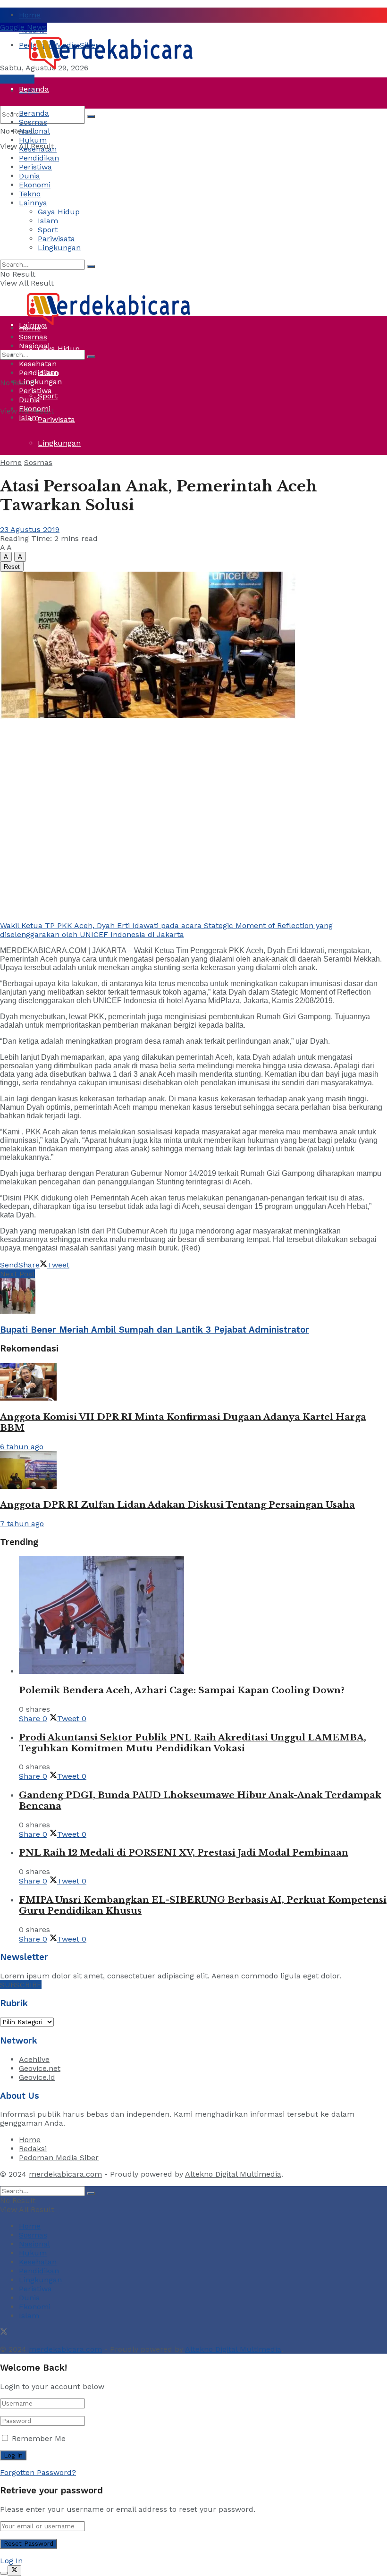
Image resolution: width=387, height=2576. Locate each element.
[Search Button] (91, 117)
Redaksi (33, 2149)
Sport (48, 396)
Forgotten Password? (38, 2472)
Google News (23, 27)
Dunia (29, 254)
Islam (48, 221)
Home (30, 15)
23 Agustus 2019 (30, 529)
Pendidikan (39, 158)
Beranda (34, 89)
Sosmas (33, 122)
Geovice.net (40, 2068)
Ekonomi (35, 185)
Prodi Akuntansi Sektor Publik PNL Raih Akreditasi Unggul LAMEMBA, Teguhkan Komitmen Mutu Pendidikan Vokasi (193, 1743)
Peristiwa (35, 231)
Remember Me (39, 2438)
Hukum (33, 140)
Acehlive (34, 2059)
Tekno (30, 194)
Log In (11, 2561)
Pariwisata (56, 419)
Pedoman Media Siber (59, 2158)
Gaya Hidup (59, 212)
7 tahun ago (22, 1524)
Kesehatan (38, 149)
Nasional (34, 131)
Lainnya (33, 203)
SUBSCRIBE (21, 1985)
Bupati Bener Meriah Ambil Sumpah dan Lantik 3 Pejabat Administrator (155, 1330)
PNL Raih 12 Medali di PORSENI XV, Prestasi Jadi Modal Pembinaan (184, 1853)
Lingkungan (59, 443)
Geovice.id (37, 2077)
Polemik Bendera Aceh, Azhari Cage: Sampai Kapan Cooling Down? (182, 1690)
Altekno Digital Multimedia (233, 2174)
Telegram (17, 79)
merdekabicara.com (65, 2174)
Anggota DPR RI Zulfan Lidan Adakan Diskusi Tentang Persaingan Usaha (177, 1505)
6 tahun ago (22, 1447)
